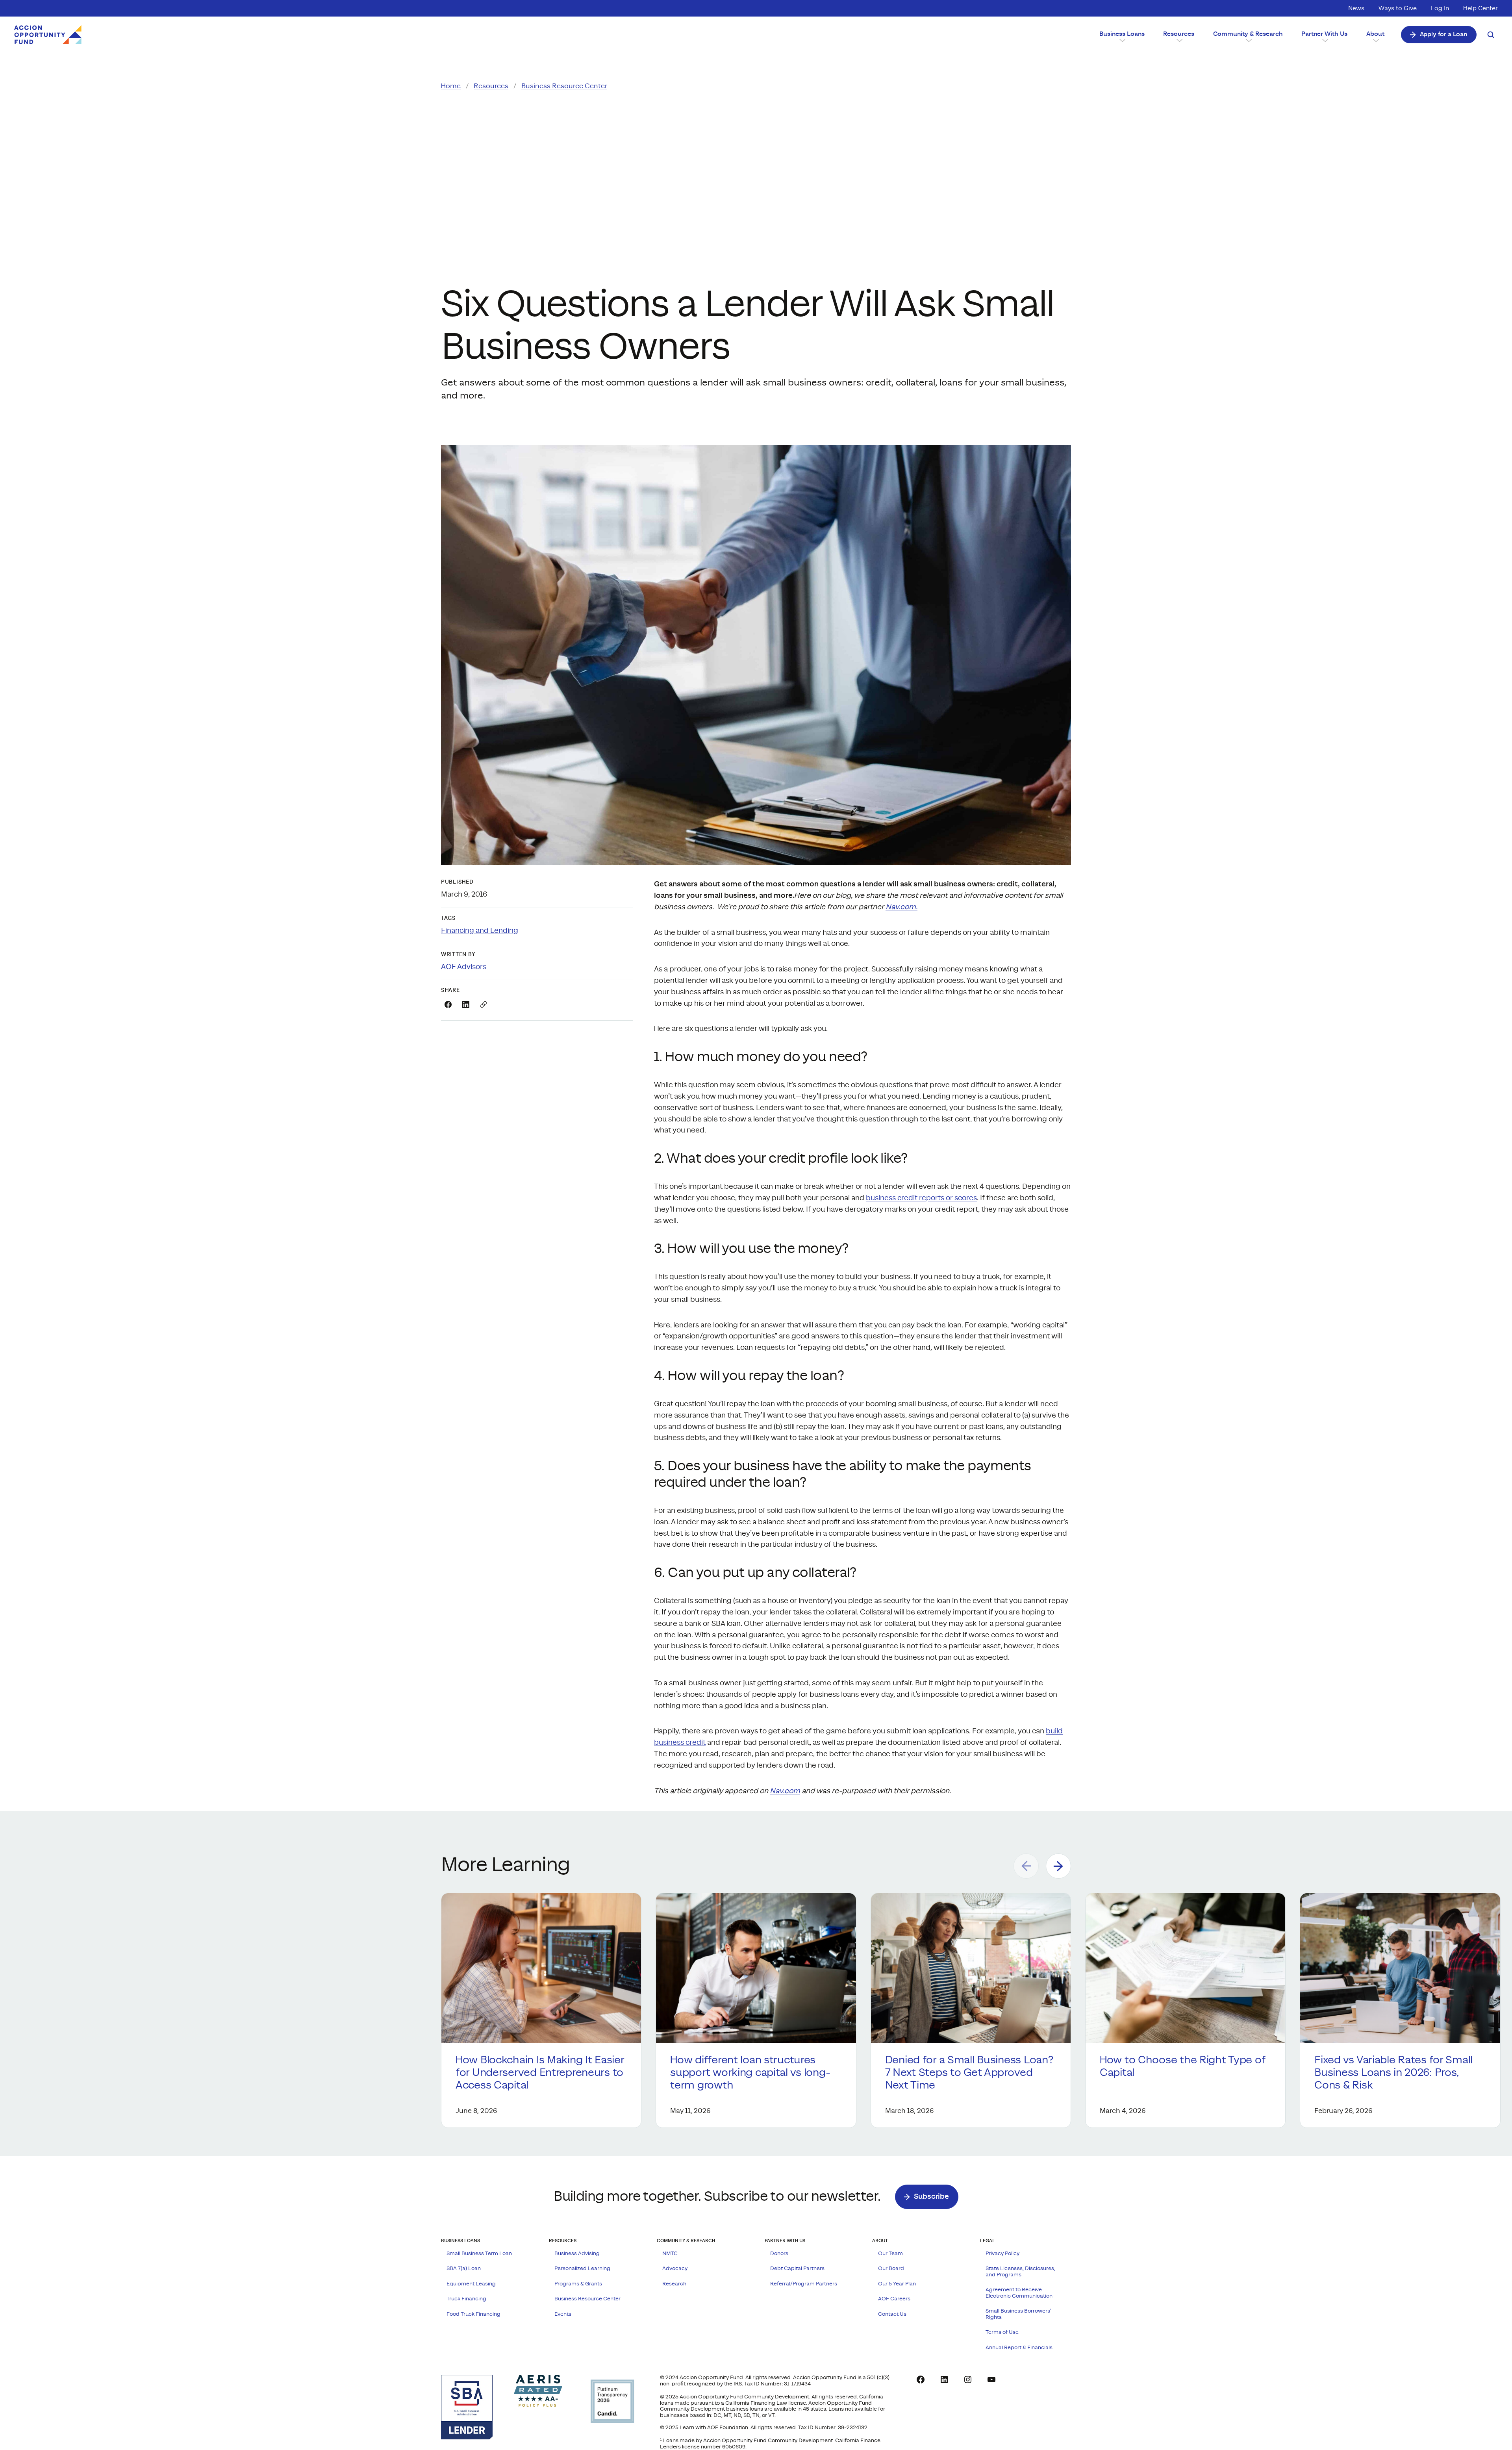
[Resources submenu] (1179, 40)
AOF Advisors (464, 967)
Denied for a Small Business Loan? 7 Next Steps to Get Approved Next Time (969, 2073)
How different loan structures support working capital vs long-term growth (750, 2073)
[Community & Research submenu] (1248, 40)
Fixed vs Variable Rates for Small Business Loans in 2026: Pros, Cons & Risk (1393, 2073)
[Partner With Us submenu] (1325, 40)
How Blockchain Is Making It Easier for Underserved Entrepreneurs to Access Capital (540, 2073)
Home (451, 86)
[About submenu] (1375, 40)
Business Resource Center (564, 86)
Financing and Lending (480, 931)
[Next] (1058, 1866)
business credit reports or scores (921, 1198)
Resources (491, 86)
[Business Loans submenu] (1122, 40)
